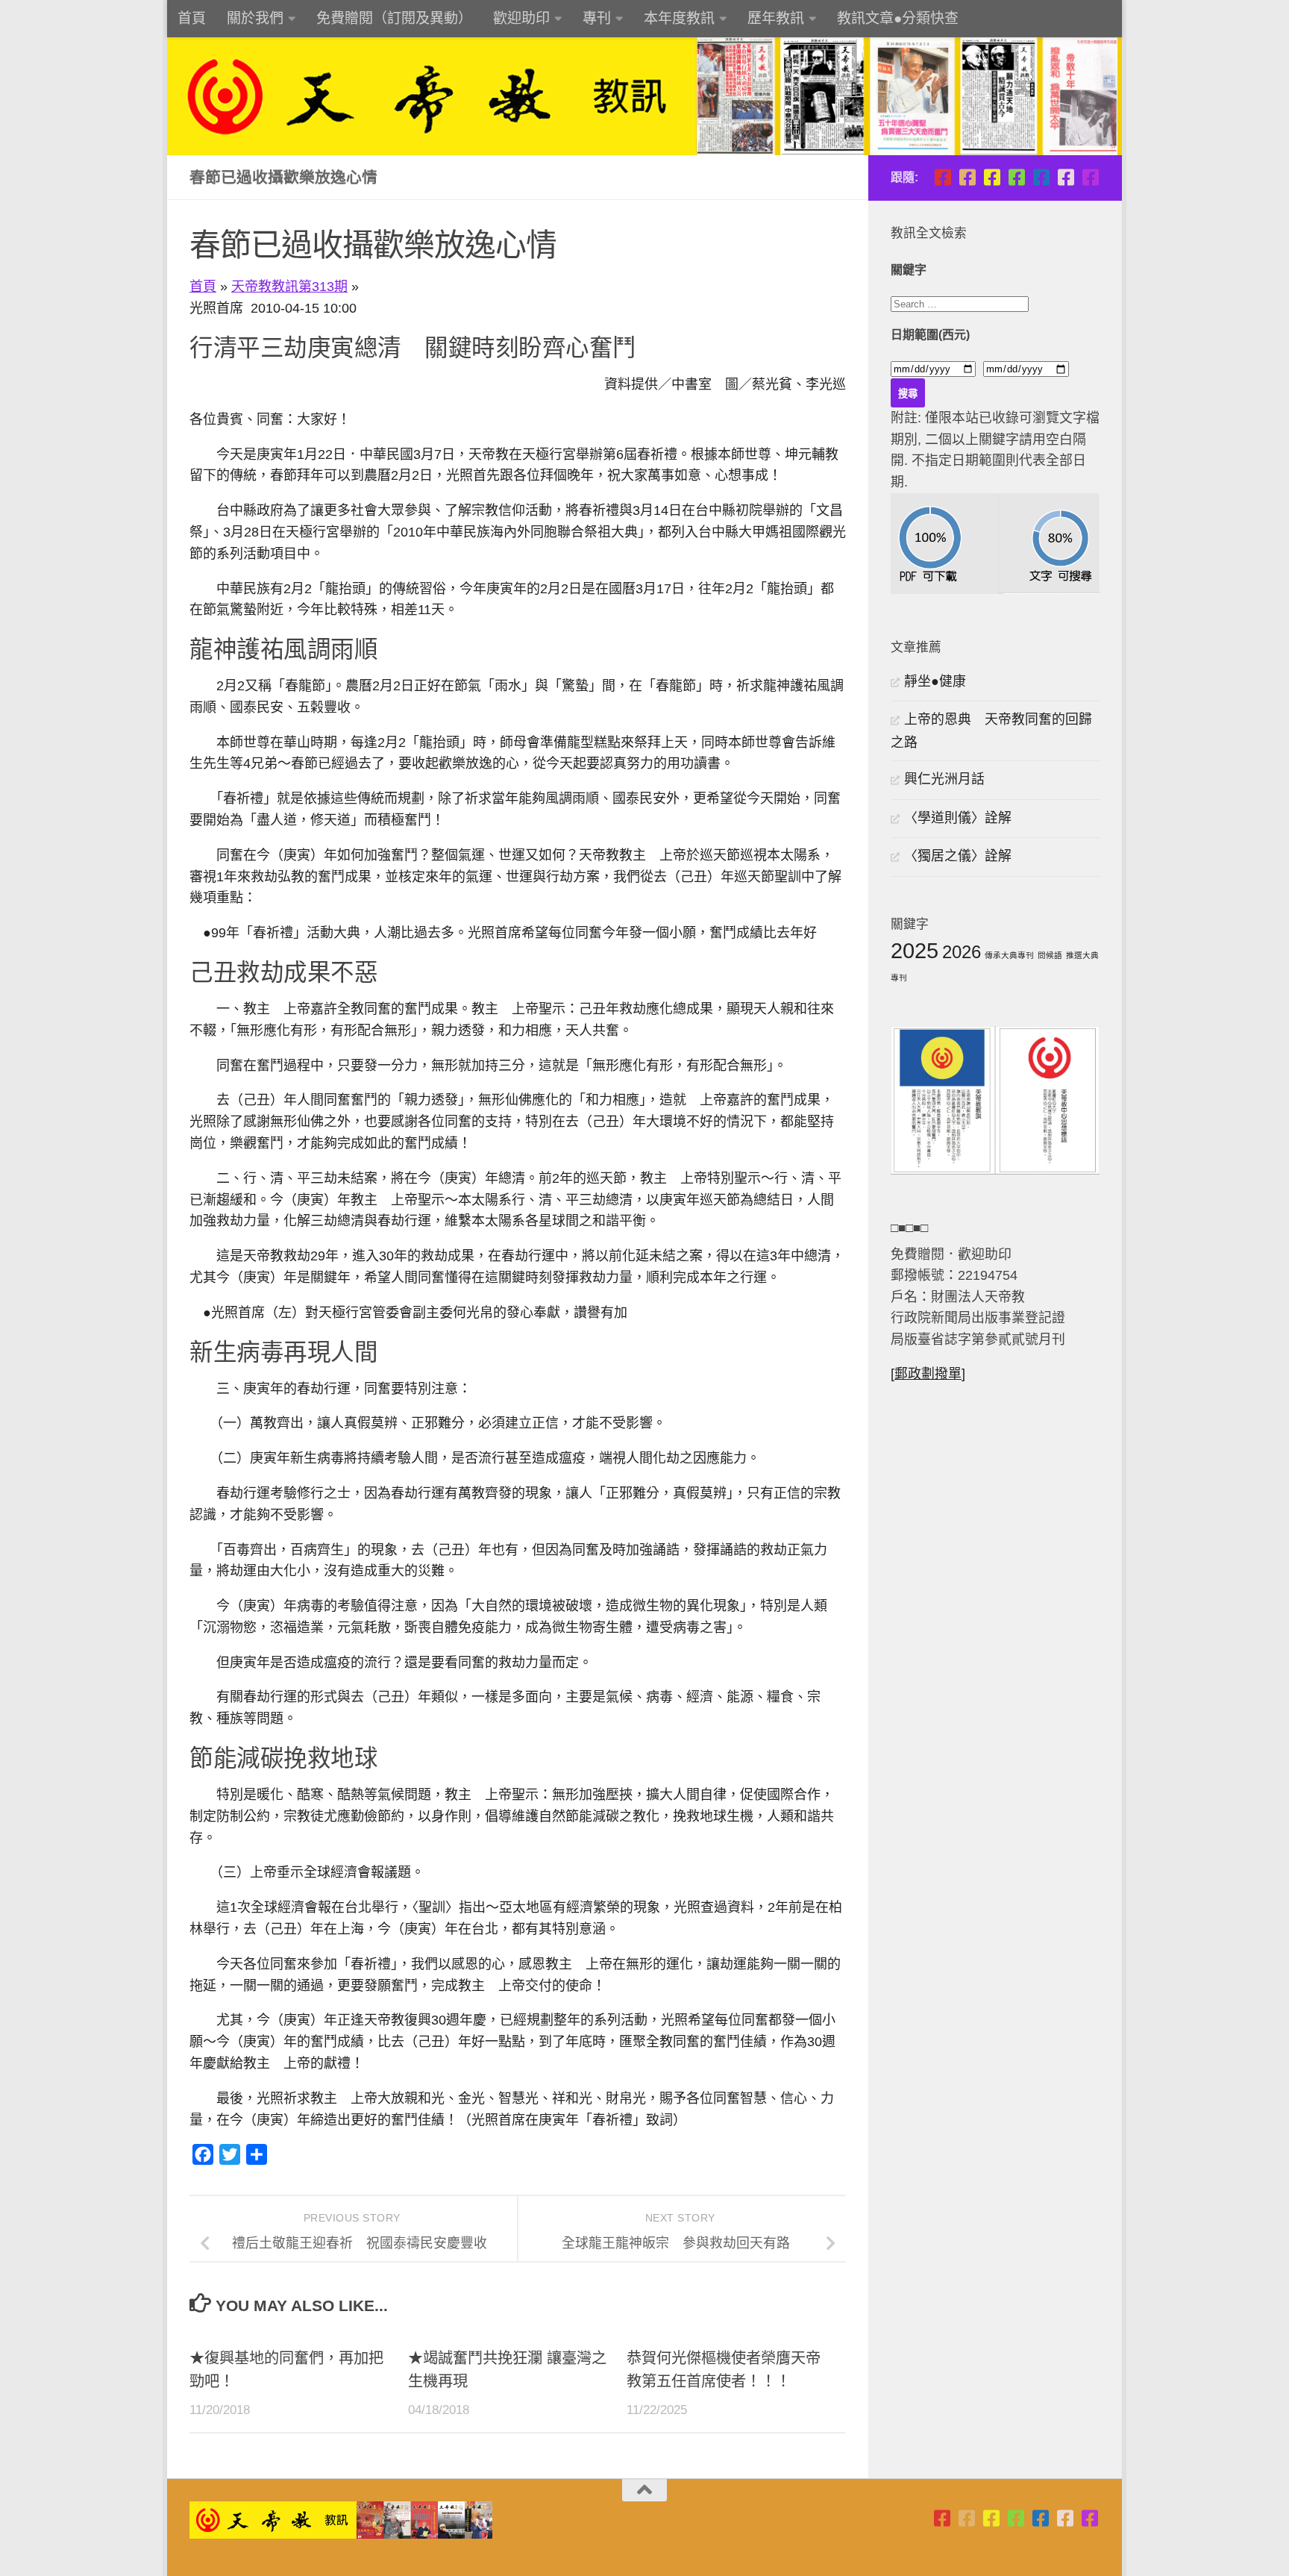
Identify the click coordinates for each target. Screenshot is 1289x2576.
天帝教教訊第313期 (289, 287)
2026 (962, 952)
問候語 (1050, 955)
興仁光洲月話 (944, 779)
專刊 (597, 18)
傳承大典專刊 (1009, 955)
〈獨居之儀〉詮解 (958, 856)
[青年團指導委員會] (1016, 177)
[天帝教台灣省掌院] (967, 177)
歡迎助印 (521, 18)
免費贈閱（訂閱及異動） (394, 18)
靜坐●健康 (935, 681)
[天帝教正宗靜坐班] (1066, 177)
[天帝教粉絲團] (1090, 177)
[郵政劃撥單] (928, 1374)
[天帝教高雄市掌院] (992, 177)
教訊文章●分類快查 (898, 18)
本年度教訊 (679, 18)
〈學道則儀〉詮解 (958, 818)
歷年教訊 (776, 18)
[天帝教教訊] (1041, 177)
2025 (915, 950)
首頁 (192, 18)
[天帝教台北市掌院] (943, 177)
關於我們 (255, 18)
